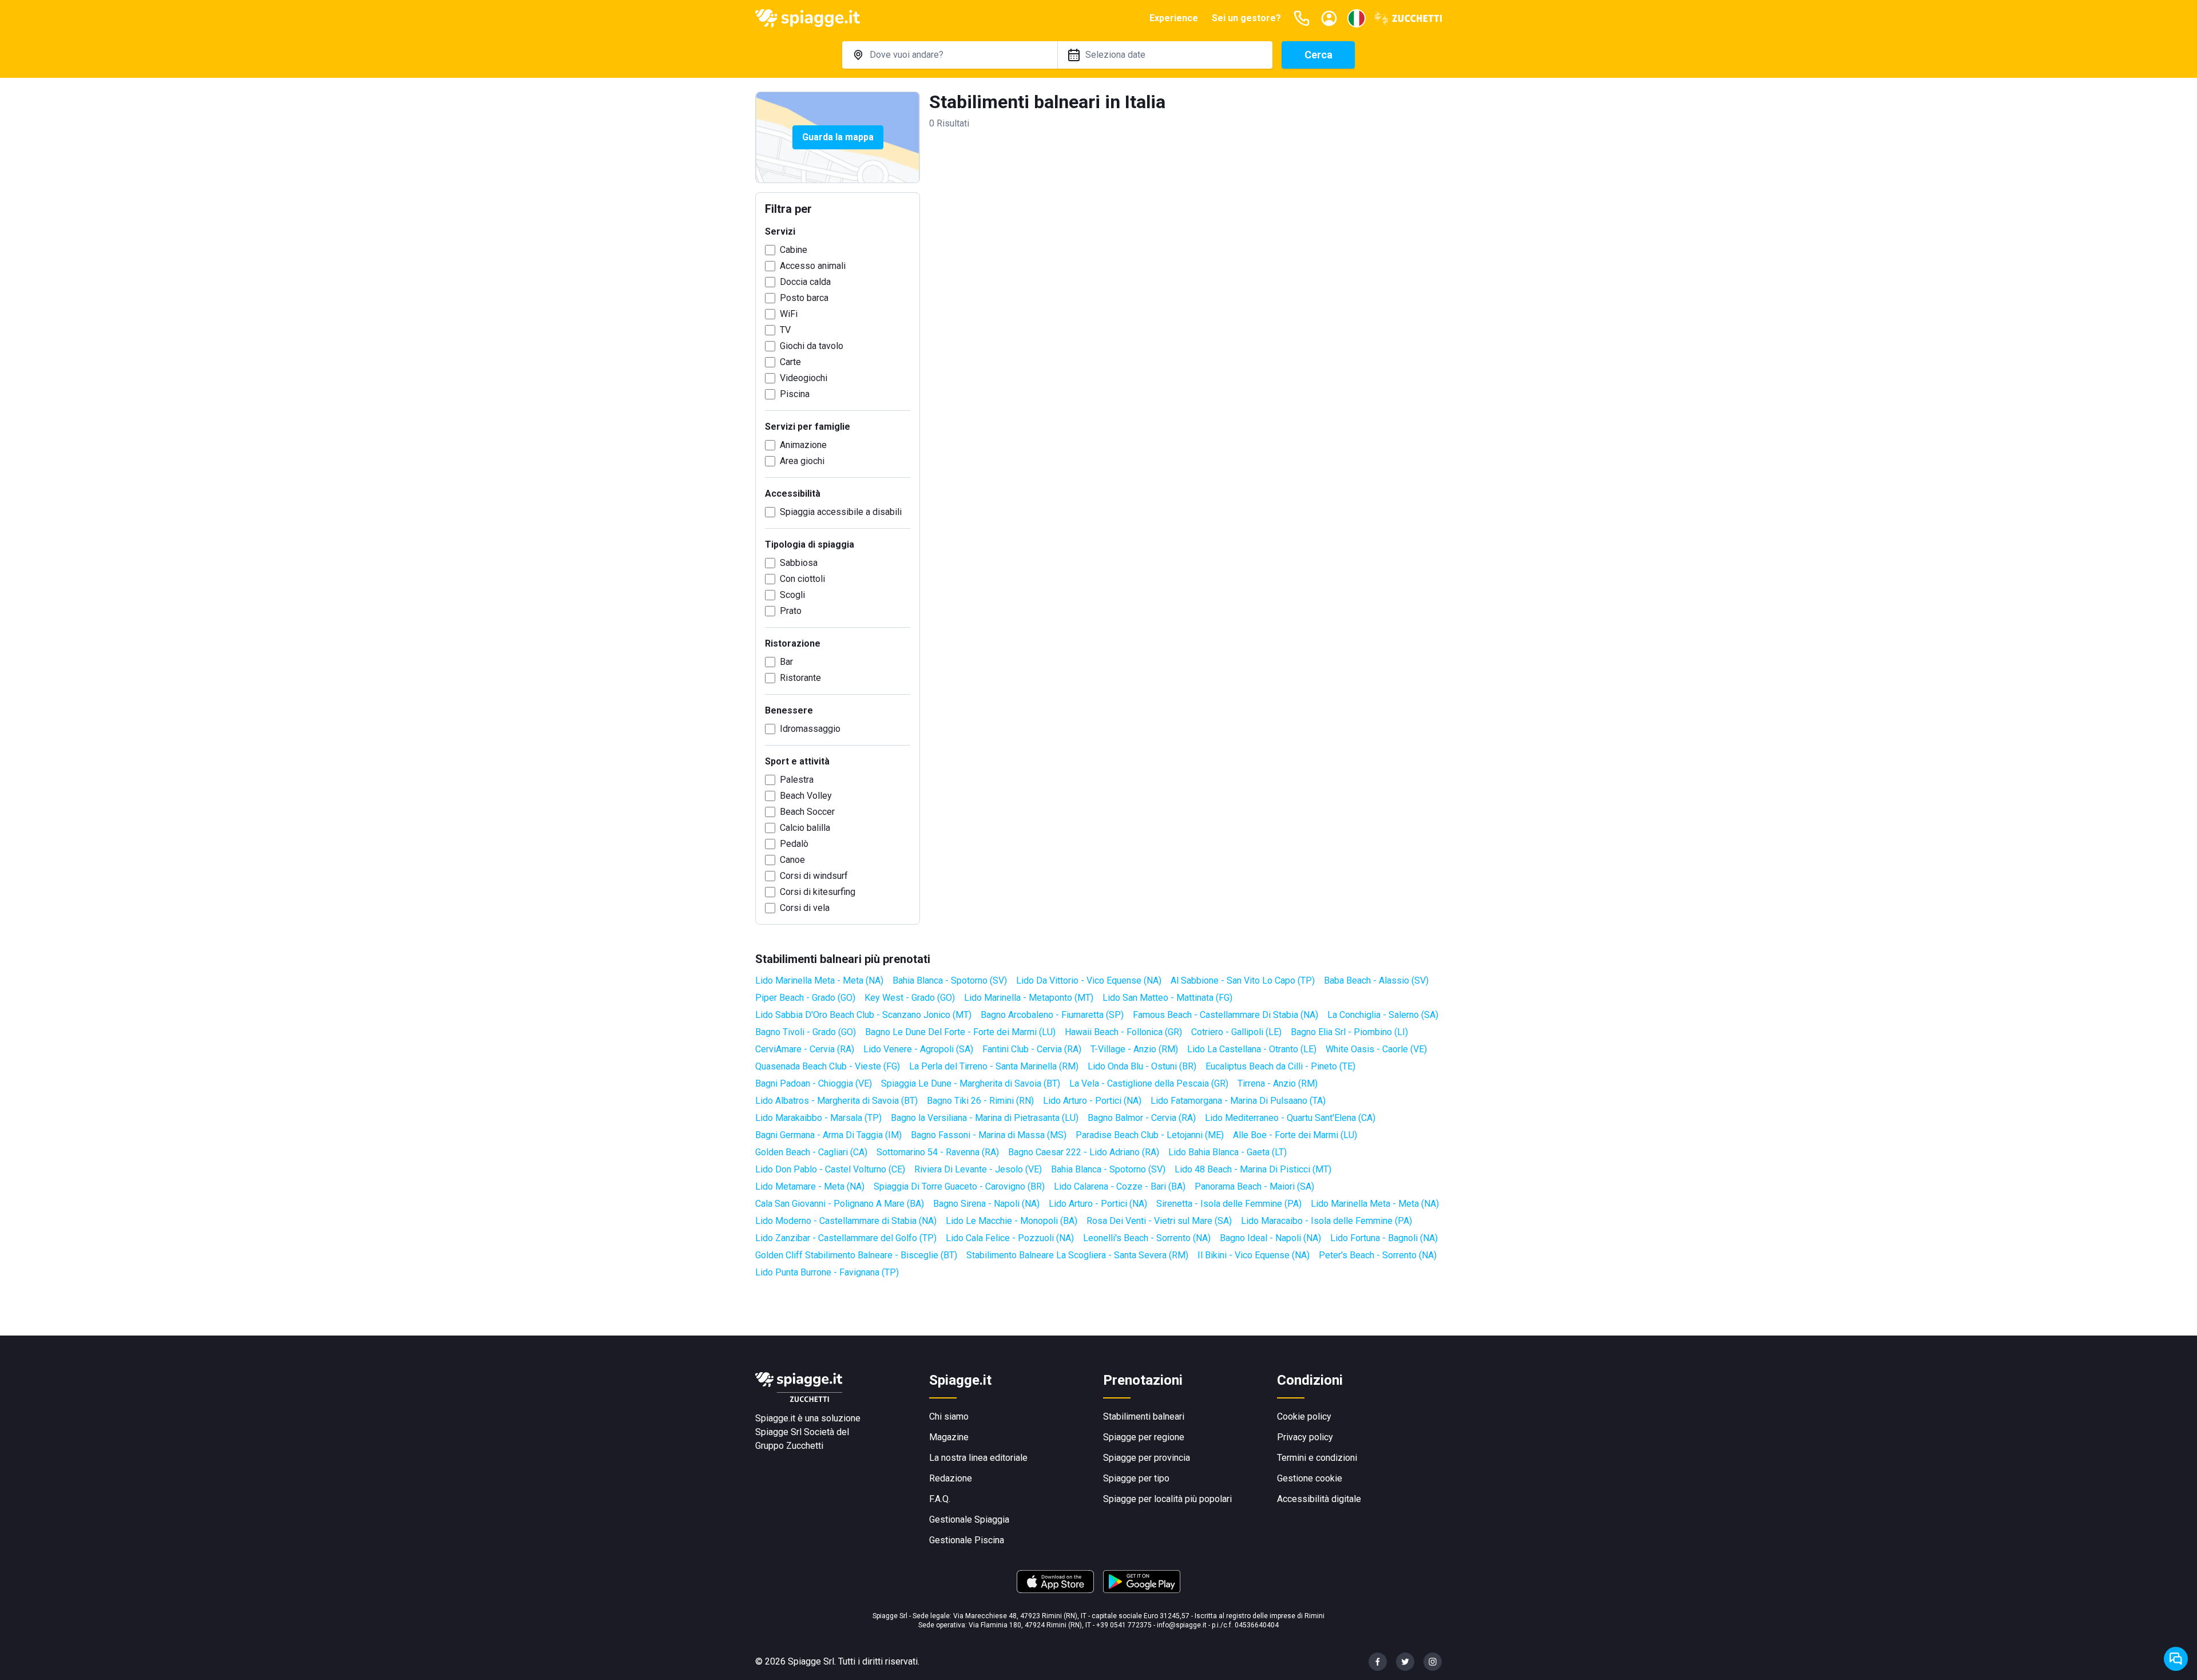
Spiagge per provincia (1147, 1458)
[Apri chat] (2176, 1659)
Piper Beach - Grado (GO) (805, 998)
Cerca (1318, 55)
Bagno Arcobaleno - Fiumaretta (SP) (1052, 1015)
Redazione (951, 1478)
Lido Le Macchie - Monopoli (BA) (1012, 1221)
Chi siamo (949, 1416)
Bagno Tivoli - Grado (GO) (806, 1032)
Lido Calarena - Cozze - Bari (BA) (1120, 1186)
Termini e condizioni (1317, 1458)
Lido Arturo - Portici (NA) (1092, 1101)
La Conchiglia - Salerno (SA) (1383, 1015)
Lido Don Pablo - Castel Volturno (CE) (830, 1169)
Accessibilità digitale (1319, 1499)
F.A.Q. (940, 1499)
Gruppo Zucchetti (789, 1446)
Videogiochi (804, 378)
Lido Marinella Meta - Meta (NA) (819, 980)
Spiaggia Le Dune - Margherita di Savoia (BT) (971, 1083)
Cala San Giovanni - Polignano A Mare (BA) (840, 1204)
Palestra (797, 780)
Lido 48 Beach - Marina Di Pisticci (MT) (1253, 1169)
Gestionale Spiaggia (969, 1519)
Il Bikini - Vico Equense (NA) (1254, 1255)
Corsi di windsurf (814, 876)
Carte (790, 362)
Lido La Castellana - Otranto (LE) (1252, 1049)
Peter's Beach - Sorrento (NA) (1378, 1255)
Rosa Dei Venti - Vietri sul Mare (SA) (1159, 1221)
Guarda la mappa (838, 137)
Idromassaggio (810, 729)
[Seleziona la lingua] (1357, 18)
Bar (786, 662)
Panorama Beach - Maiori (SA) (1254, 1186)
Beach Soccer (807, 812)
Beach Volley (806, 796)
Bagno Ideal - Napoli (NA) (1270, 1238)
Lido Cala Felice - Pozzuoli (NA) (1010, 1238)
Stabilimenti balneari (1144, 1416)
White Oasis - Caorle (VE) (1376, 1049)
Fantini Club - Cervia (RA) (1032, 1049)
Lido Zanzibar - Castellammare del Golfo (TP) (846, 1238)
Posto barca (804, 298)
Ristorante (800, 678)
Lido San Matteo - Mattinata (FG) (1167, 998)
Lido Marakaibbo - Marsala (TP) (818, 1118)
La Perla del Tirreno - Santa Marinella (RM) (994, 1066)
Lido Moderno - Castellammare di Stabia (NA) (846, 1221)
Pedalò (794, 844)
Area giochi (802, 461)
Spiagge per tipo (1136, 1478)
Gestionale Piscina (967, 1540)
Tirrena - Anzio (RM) (1278, 1083)
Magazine (949, 1437)
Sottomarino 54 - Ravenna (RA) (938, 1152)
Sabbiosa (799, 563)
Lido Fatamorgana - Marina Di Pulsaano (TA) (1238, 1101)
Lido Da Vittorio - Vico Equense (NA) (1089, 980)
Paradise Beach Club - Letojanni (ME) (1150, 1135)
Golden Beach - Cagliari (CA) (811, 1152)
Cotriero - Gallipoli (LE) (1236, 1032)
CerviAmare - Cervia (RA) (805, 1049)
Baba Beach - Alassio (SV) (1376, 980)
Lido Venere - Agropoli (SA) (918, 1049)
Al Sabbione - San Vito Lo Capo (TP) (1243, 980)
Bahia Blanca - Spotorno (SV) (950, 980)
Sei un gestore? (1246, 18)
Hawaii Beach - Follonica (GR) (1123, 1032)
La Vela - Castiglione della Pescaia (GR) (1149, 1083)
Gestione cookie (1310, 1478)
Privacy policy (1305, 1437)
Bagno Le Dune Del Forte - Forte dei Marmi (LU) (960, 1032)
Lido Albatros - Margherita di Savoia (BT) (836, 1101)
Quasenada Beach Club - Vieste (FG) (828, 1066)
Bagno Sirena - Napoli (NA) (986, 1204)
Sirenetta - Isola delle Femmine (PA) (1229, 1204)
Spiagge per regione (1144, 1437)
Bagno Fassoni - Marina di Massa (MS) (989, 1135)
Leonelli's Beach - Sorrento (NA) (1147, 1238)
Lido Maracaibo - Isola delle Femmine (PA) (1326, 1221)
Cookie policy (1304, 1416)
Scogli (792, 595)
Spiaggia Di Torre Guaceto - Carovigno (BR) (959, 1186)
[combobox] (950, 55)
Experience (1174, 18)
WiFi (789, 314)
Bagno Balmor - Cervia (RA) (1142, 1118)
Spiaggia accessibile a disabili (841, 512)
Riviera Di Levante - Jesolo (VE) (978, 1169)
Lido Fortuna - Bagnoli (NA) (1384, 1238)
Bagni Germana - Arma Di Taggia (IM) (828, 1135)
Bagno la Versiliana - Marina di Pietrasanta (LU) (985, 1118)
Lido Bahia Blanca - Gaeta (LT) (1228, 1152)
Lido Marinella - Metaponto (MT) (1029, 998)
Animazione (803, 445)
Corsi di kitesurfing (818, 892)
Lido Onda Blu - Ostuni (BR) (1142, 1066)
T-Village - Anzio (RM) (1134, 1049)
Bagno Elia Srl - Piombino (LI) (1349, 1032)
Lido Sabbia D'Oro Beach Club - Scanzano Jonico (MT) (863, 1015)
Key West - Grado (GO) (910, 998)
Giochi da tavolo (812, 346)
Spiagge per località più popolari (1167, 1499)
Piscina (795, 394)
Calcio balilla (805, 828)
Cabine (794, 250)
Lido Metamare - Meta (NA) (810, 1186)
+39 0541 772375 (1124, 1625)
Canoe (792, 860)
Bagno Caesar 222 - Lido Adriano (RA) (1084, 1152)
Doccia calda (805, 282)
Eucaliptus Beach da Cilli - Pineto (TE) (1280, 1066)
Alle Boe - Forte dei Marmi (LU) (1295, 1135)
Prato (791, 611)
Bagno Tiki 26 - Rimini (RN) (980, 1101)
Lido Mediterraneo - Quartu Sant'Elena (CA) (1290, 1118)
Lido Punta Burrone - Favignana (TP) (827, 1272)
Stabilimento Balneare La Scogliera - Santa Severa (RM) (1077, 1255)
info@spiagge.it (1182, 1625)
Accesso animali (813, 266)
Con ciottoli (802, 579)
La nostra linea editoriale (978, 1458)
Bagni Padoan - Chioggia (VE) (814, 1083)
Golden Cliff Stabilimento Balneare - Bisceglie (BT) (856, 1255)
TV (785, 330)
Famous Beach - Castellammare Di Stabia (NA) (1226, 1015)
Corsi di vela (805, 908)
